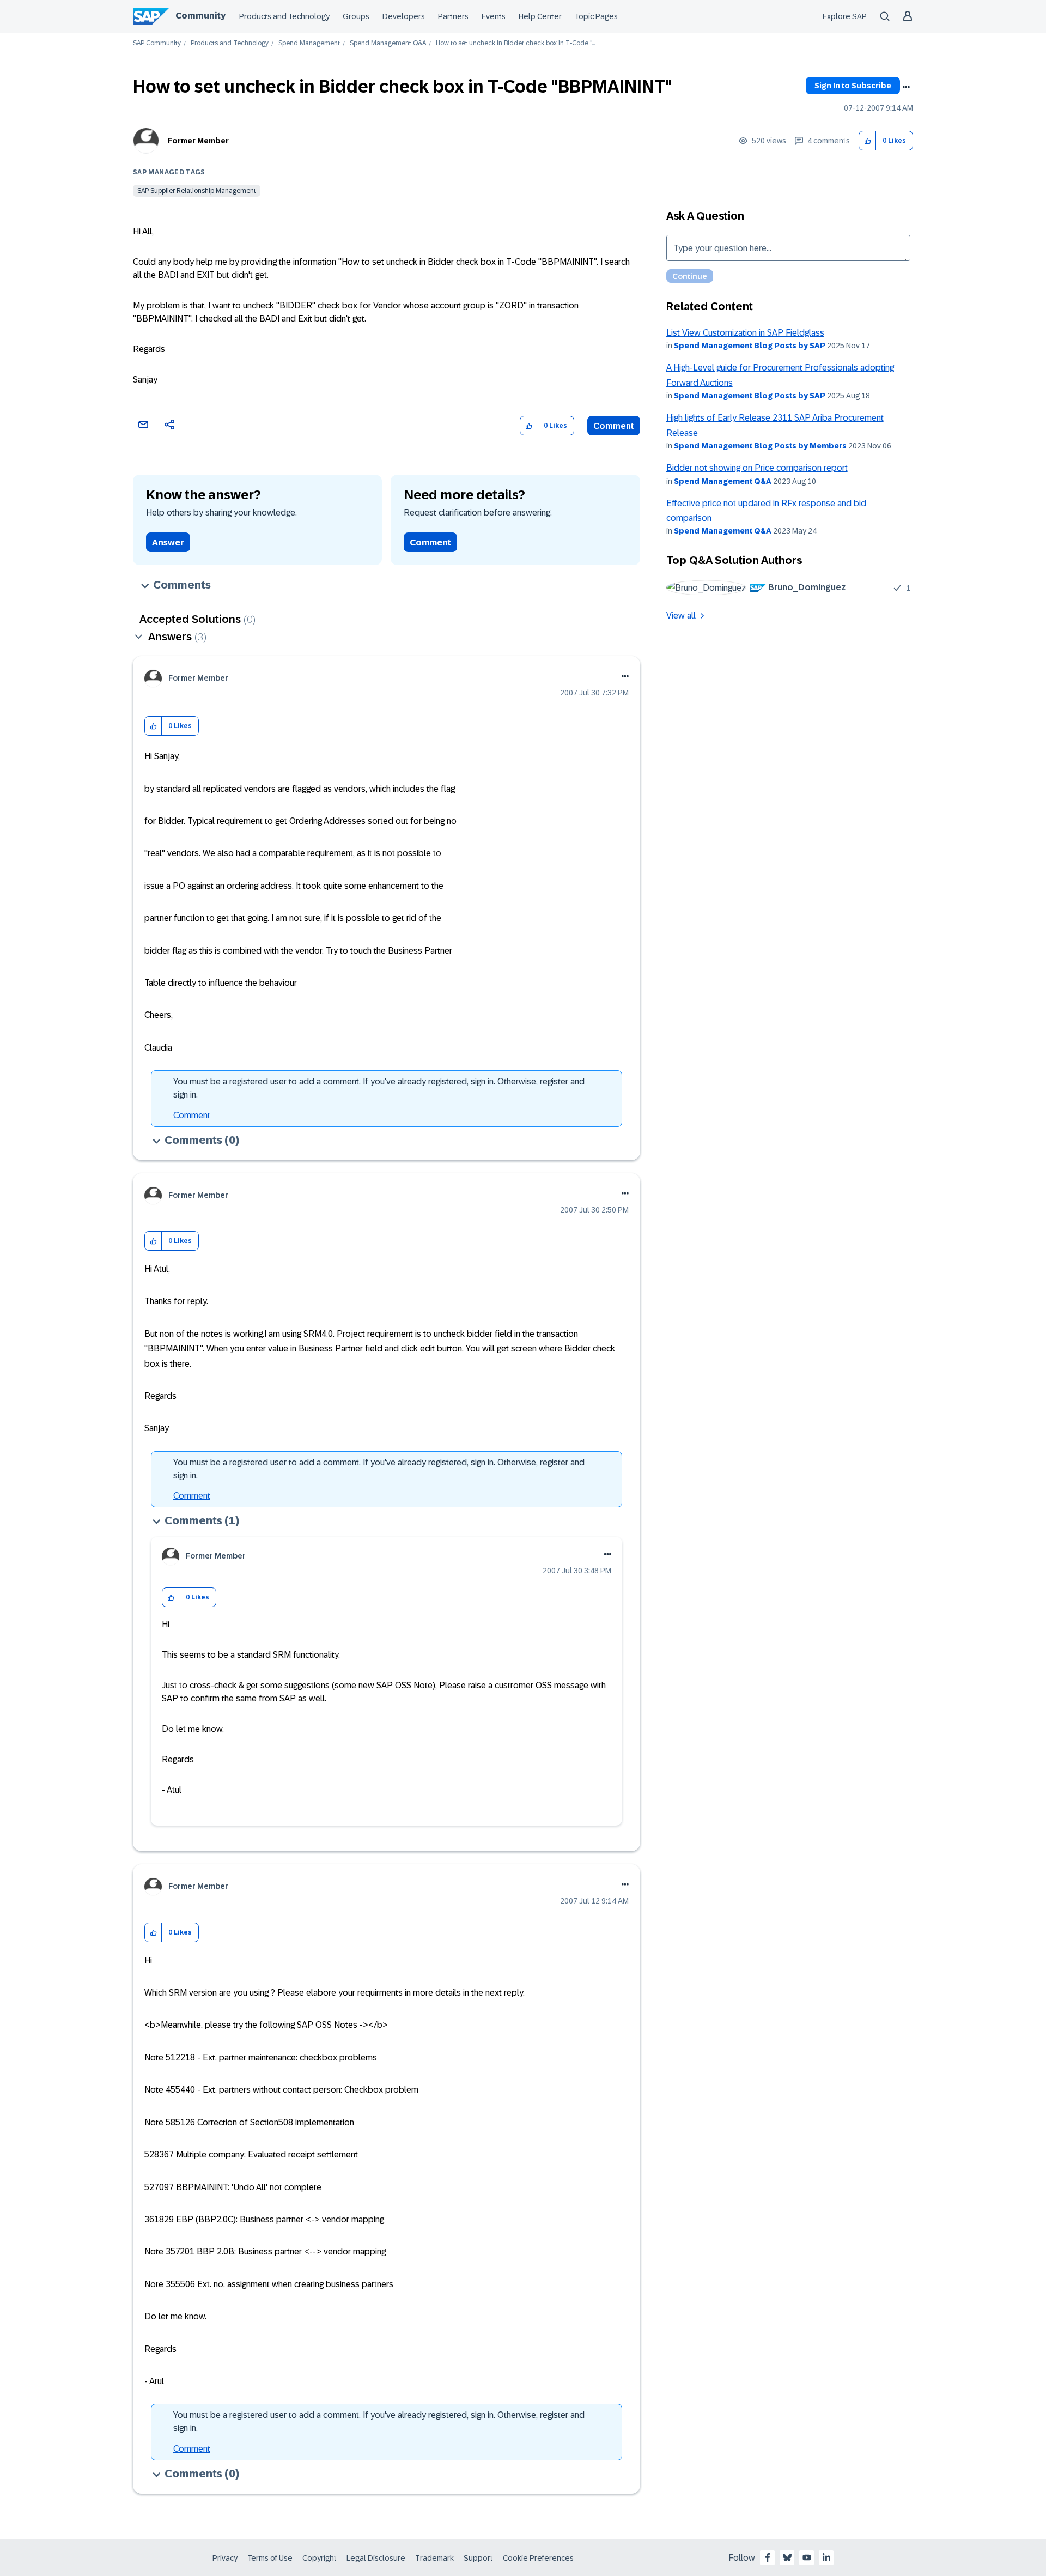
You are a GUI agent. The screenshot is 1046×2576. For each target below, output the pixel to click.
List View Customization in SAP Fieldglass (745, 333)
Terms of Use (270, 2558)
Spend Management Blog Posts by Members (760, 446)
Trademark (434, 2558)
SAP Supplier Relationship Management (197, 191)
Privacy (225, 2558)
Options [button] (906, 87)
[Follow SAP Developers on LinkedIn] (826, 2557)
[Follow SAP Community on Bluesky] (787, 2557)
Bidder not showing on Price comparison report (757, 468)
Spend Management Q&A (388, 43)
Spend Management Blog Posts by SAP (750, 346)
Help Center (540, 16)
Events (494, 16)
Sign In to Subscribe (853, 86)
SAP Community (157, 43)
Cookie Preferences (538, 2558)
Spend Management (309, 43)
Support (478, 2558)
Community (200, 16)
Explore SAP (845, 16)
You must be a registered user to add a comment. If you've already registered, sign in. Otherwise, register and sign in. (379, 1088)
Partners (453, 16)
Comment (614, 426)
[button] (868, 141)
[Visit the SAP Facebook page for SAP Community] (768, 2557)
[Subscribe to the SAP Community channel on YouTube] (807, 2557)
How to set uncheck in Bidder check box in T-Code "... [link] (516, 43)
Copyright (320, 2558)
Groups (356, 16)
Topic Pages (596, 16)
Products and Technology (284, 16)
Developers (404, 16)
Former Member (198, 141)
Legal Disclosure (376, 2558)
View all (681, 616)
